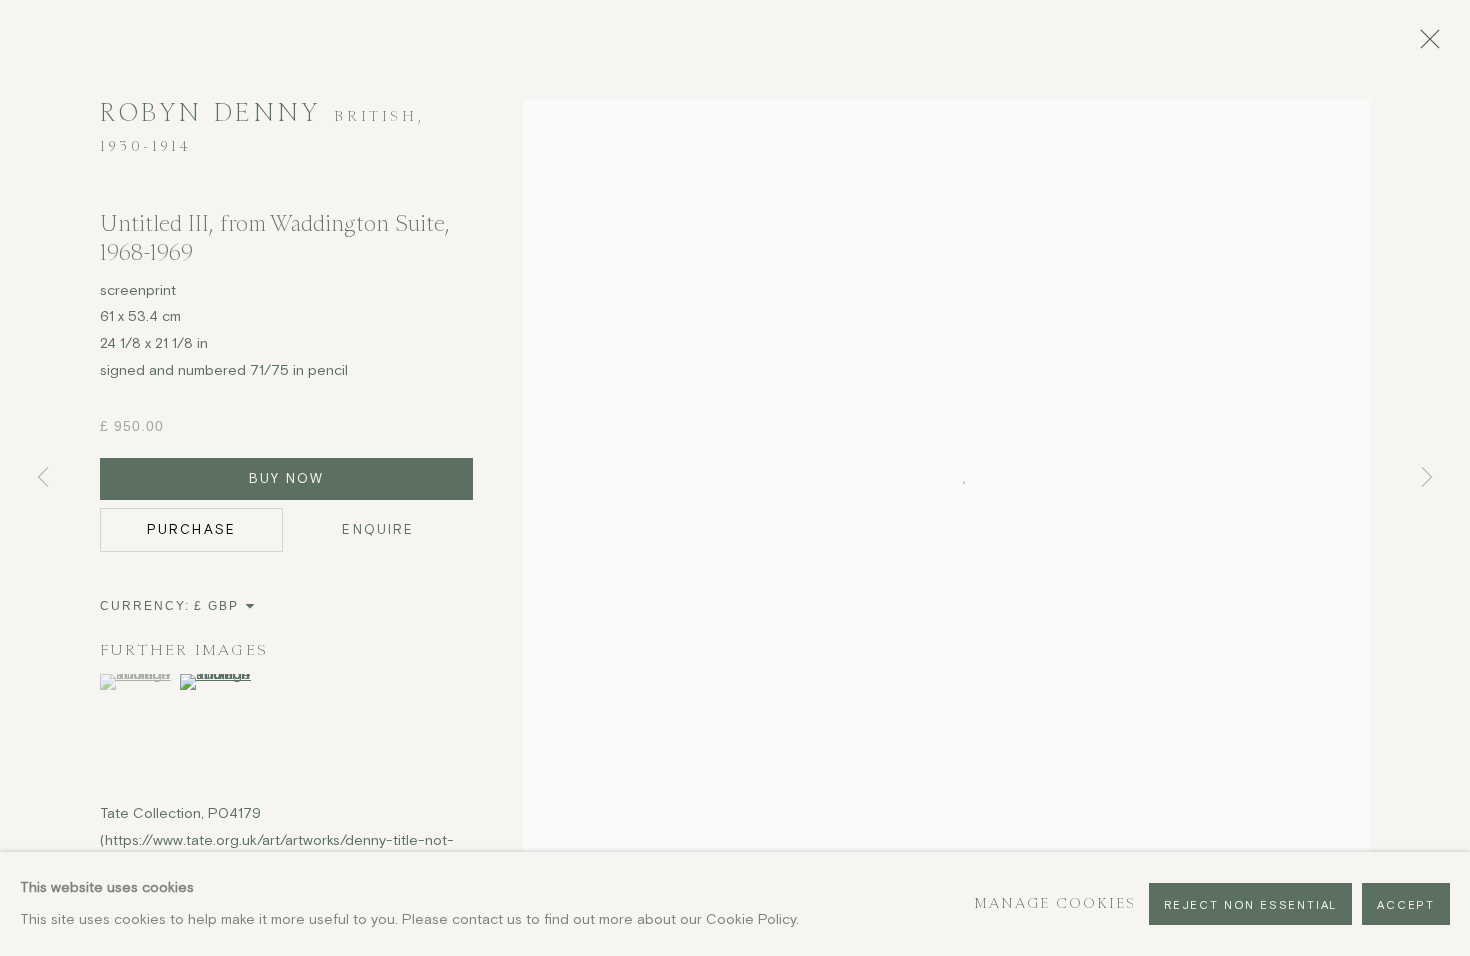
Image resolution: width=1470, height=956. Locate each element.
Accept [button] (1406, 904)
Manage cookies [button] (1055, 903)
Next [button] (1427, 477)
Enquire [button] (378, 529)
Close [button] (1425, 45)
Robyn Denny (209, 112)
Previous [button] (43, 477)
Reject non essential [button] (1250, 904)
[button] (137, 682)
